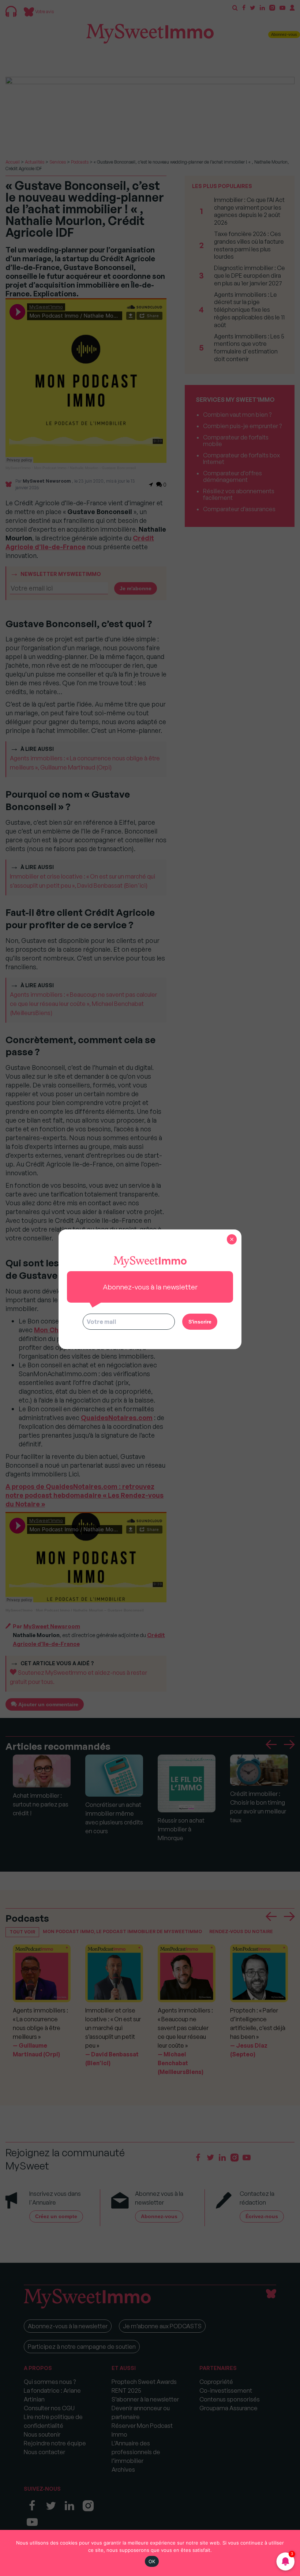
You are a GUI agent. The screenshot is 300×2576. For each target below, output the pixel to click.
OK (152, 2561)
